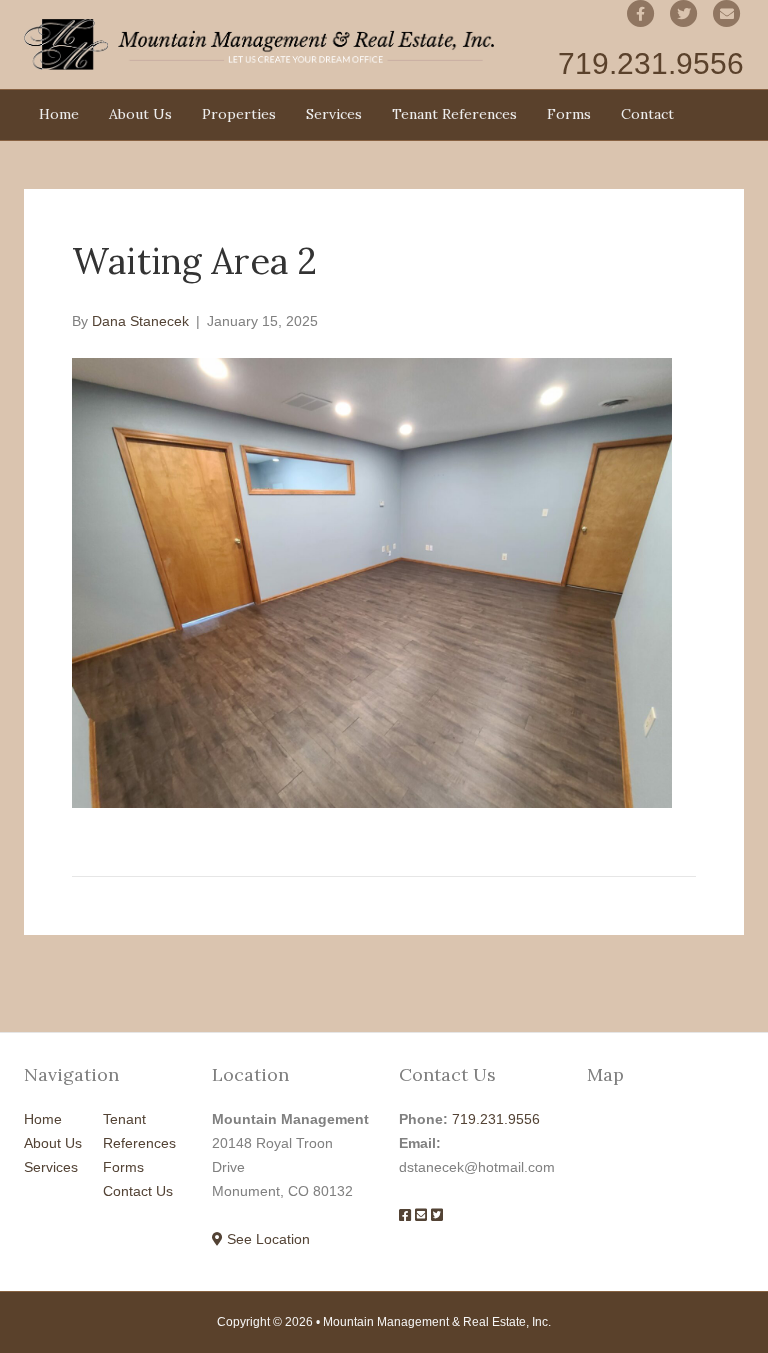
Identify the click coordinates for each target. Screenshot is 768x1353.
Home (59, 114)
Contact (647, 114)
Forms (569, 114)
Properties (239, 114)
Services (334, 114)
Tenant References (454, 114)
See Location (266, 1239)
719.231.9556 (496, 1119)
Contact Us (138, 1191)
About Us (140, 114)
